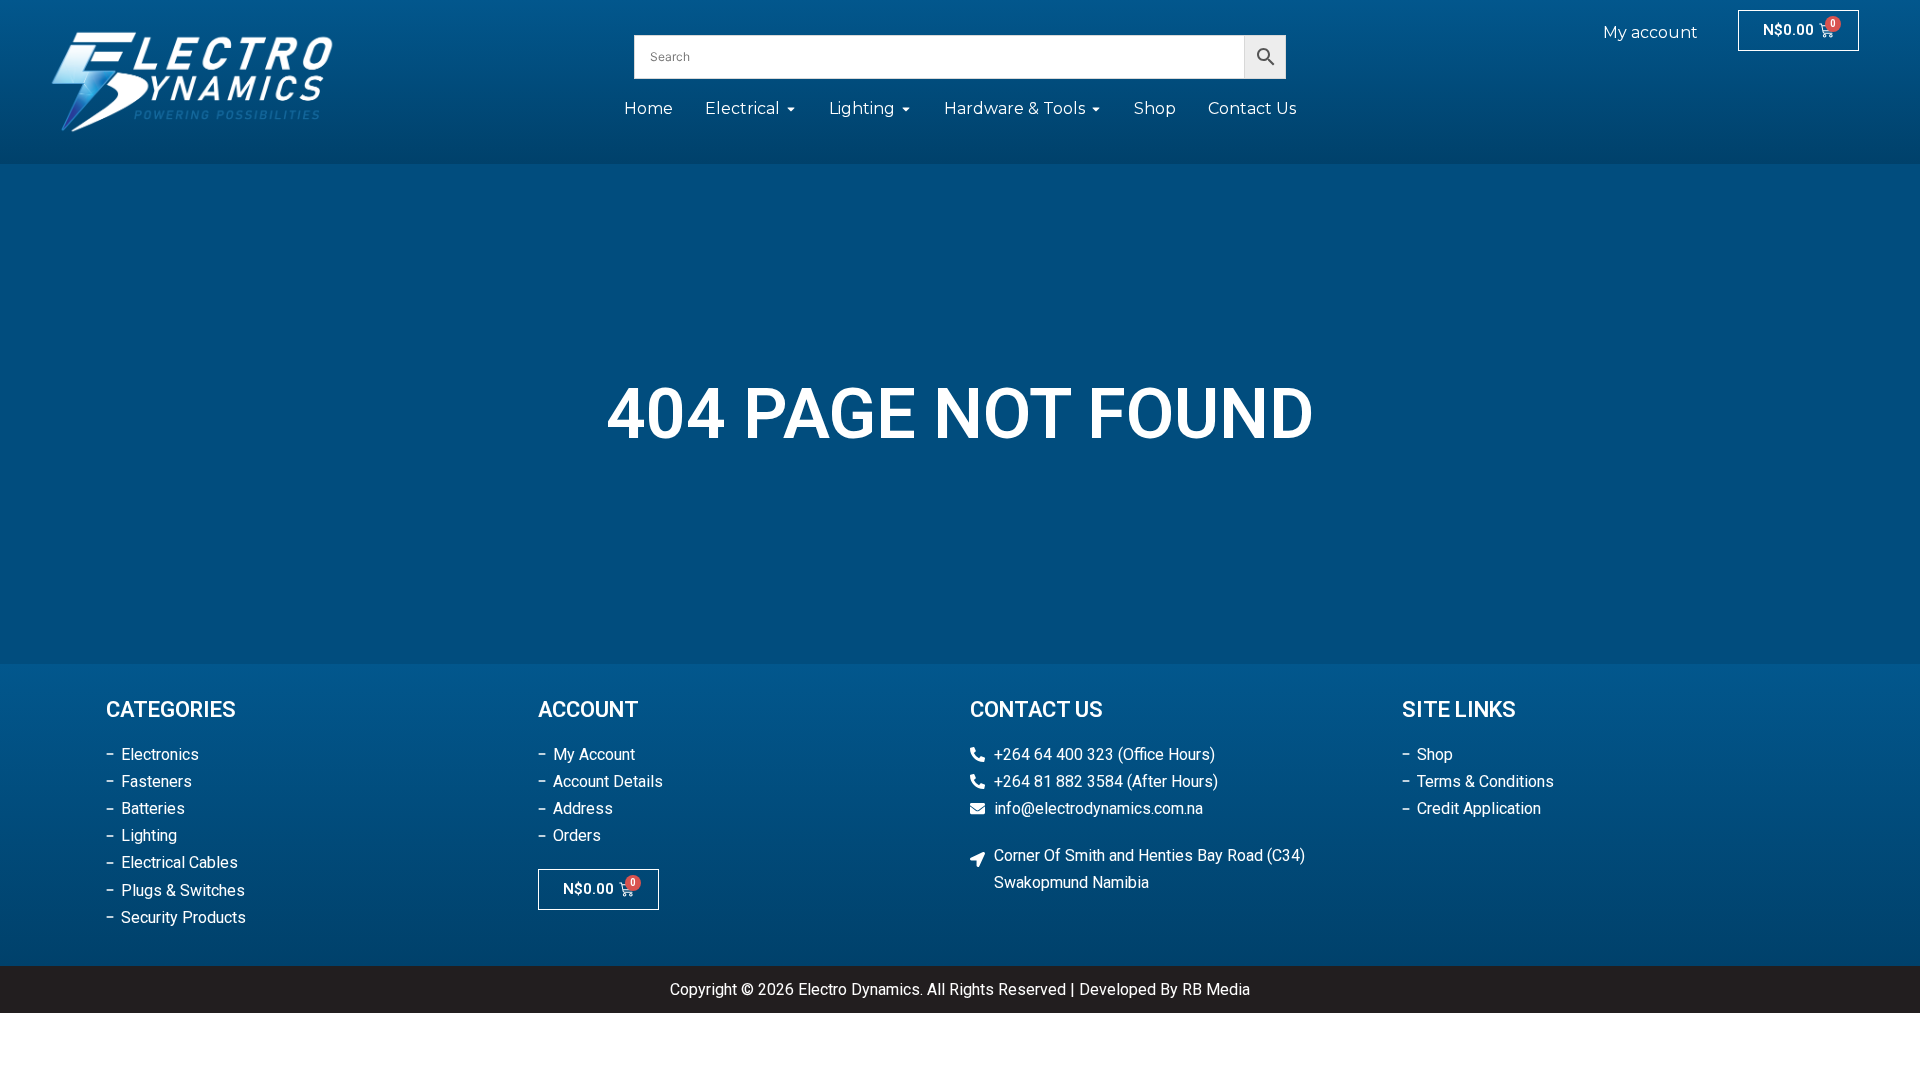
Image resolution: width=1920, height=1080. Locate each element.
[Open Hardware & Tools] (1096, 109)
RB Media (1216, 989)
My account (1650, 32)
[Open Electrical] (791, 109)
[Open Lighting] (906, 109)
